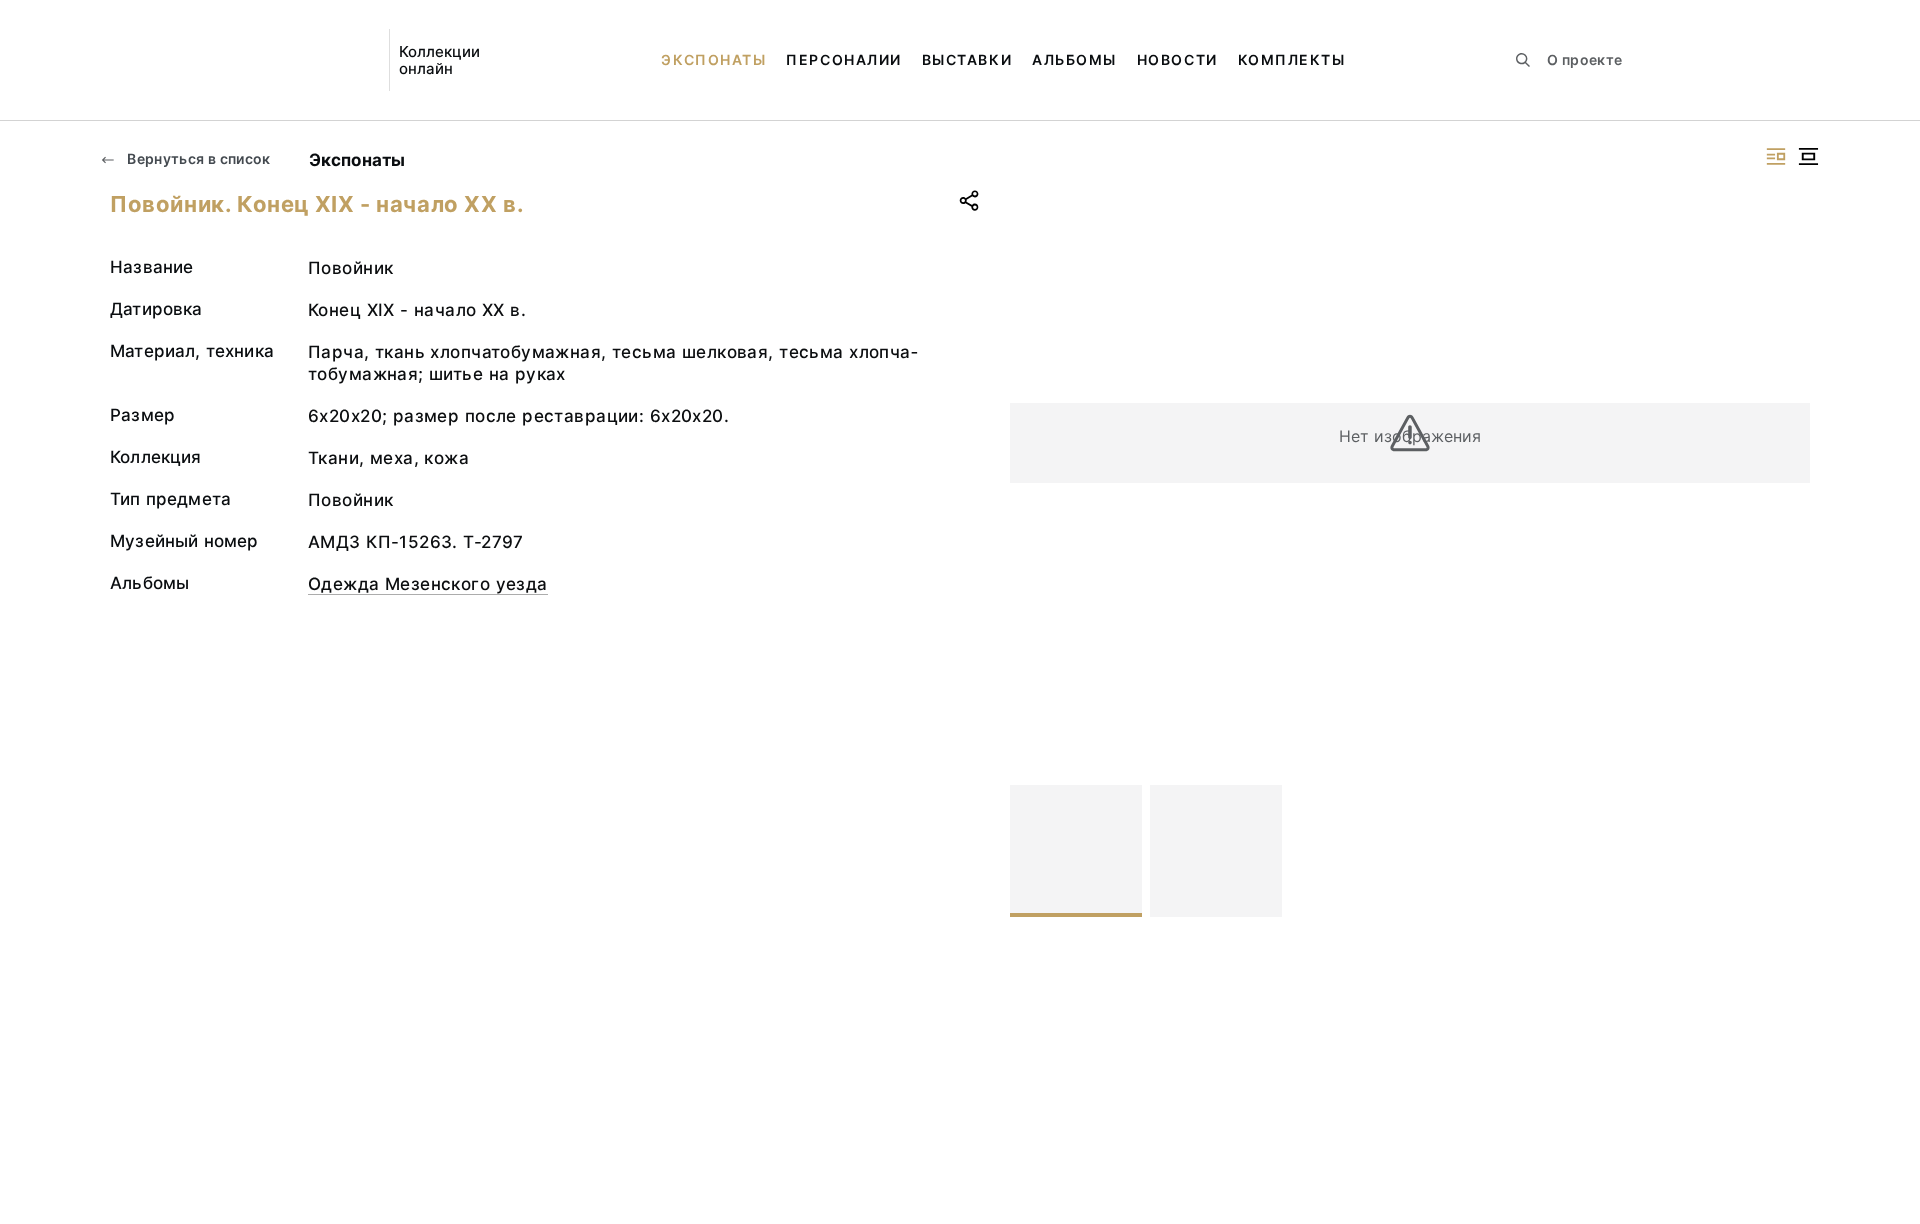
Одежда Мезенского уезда (428, 584)
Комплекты (1292, 59)
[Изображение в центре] (1808, 156)
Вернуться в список (197, 158)
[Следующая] (1786, 851)
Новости (1177, 59)
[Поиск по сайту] (1523, 60)
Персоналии (843, 59)
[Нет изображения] (1076, 851)
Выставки (967, 59)
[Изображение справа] (1776, 156)
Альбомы (1074, 59)
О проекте (1584, 59)
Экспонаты (713, 59)
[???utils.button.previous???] (1034, 851)
